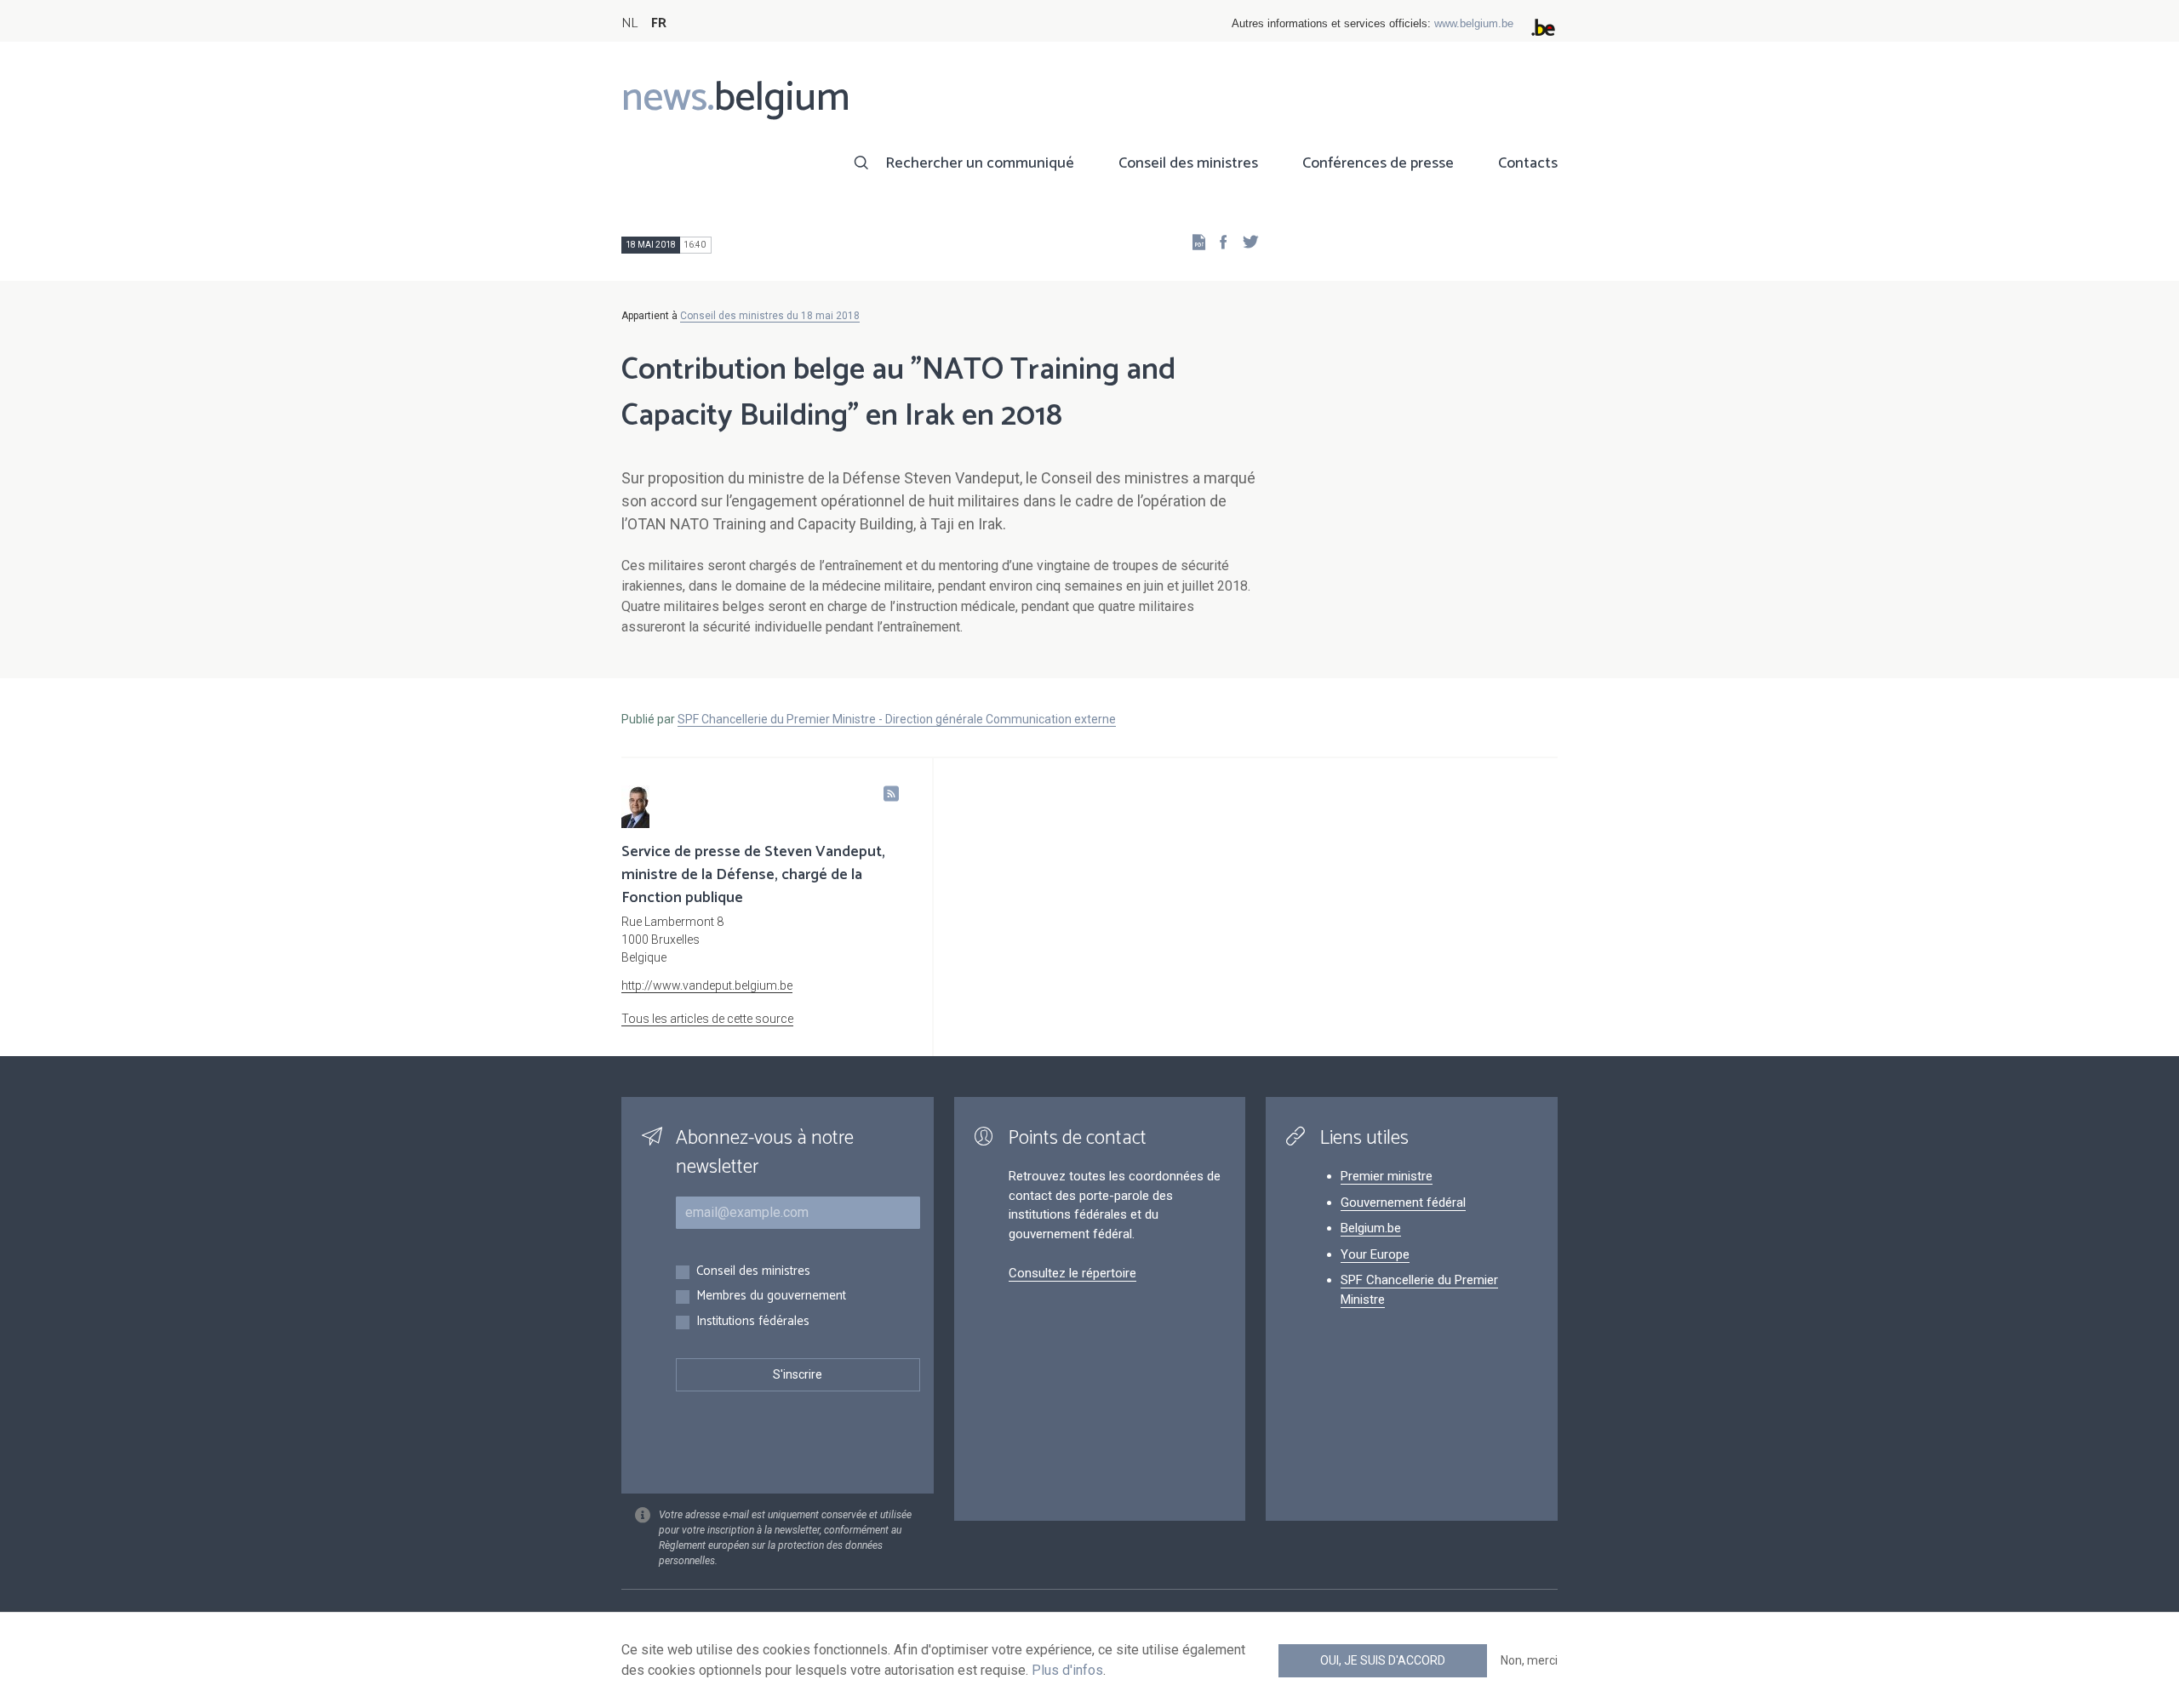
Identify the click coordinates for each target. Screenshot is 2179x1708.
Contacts (1528, 163)
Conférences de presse (1378, 163)
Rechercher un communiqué (980, 163)
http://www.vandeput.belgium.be (707, 985)
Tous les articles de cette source (707, 1019)
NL (629, 23)
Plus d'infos (1067, 1670)
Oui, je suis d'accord (1383, 1660)
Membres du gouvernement (771, 1297)
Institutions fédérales (753, 1322)
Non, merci (1529, 1660)
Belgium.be (1371, 1228)
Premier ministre (1387, 1176)
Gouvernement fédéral (1403, 1202)
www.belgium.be (1474, 23)
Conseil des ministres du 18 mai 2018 (770, 316)
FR (659, 23)
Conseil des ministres (1188, 163)
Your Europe (1375, 1254)
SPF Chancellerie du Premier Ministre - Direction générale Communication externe (897, 719)
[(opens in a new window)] (1218, 241)
